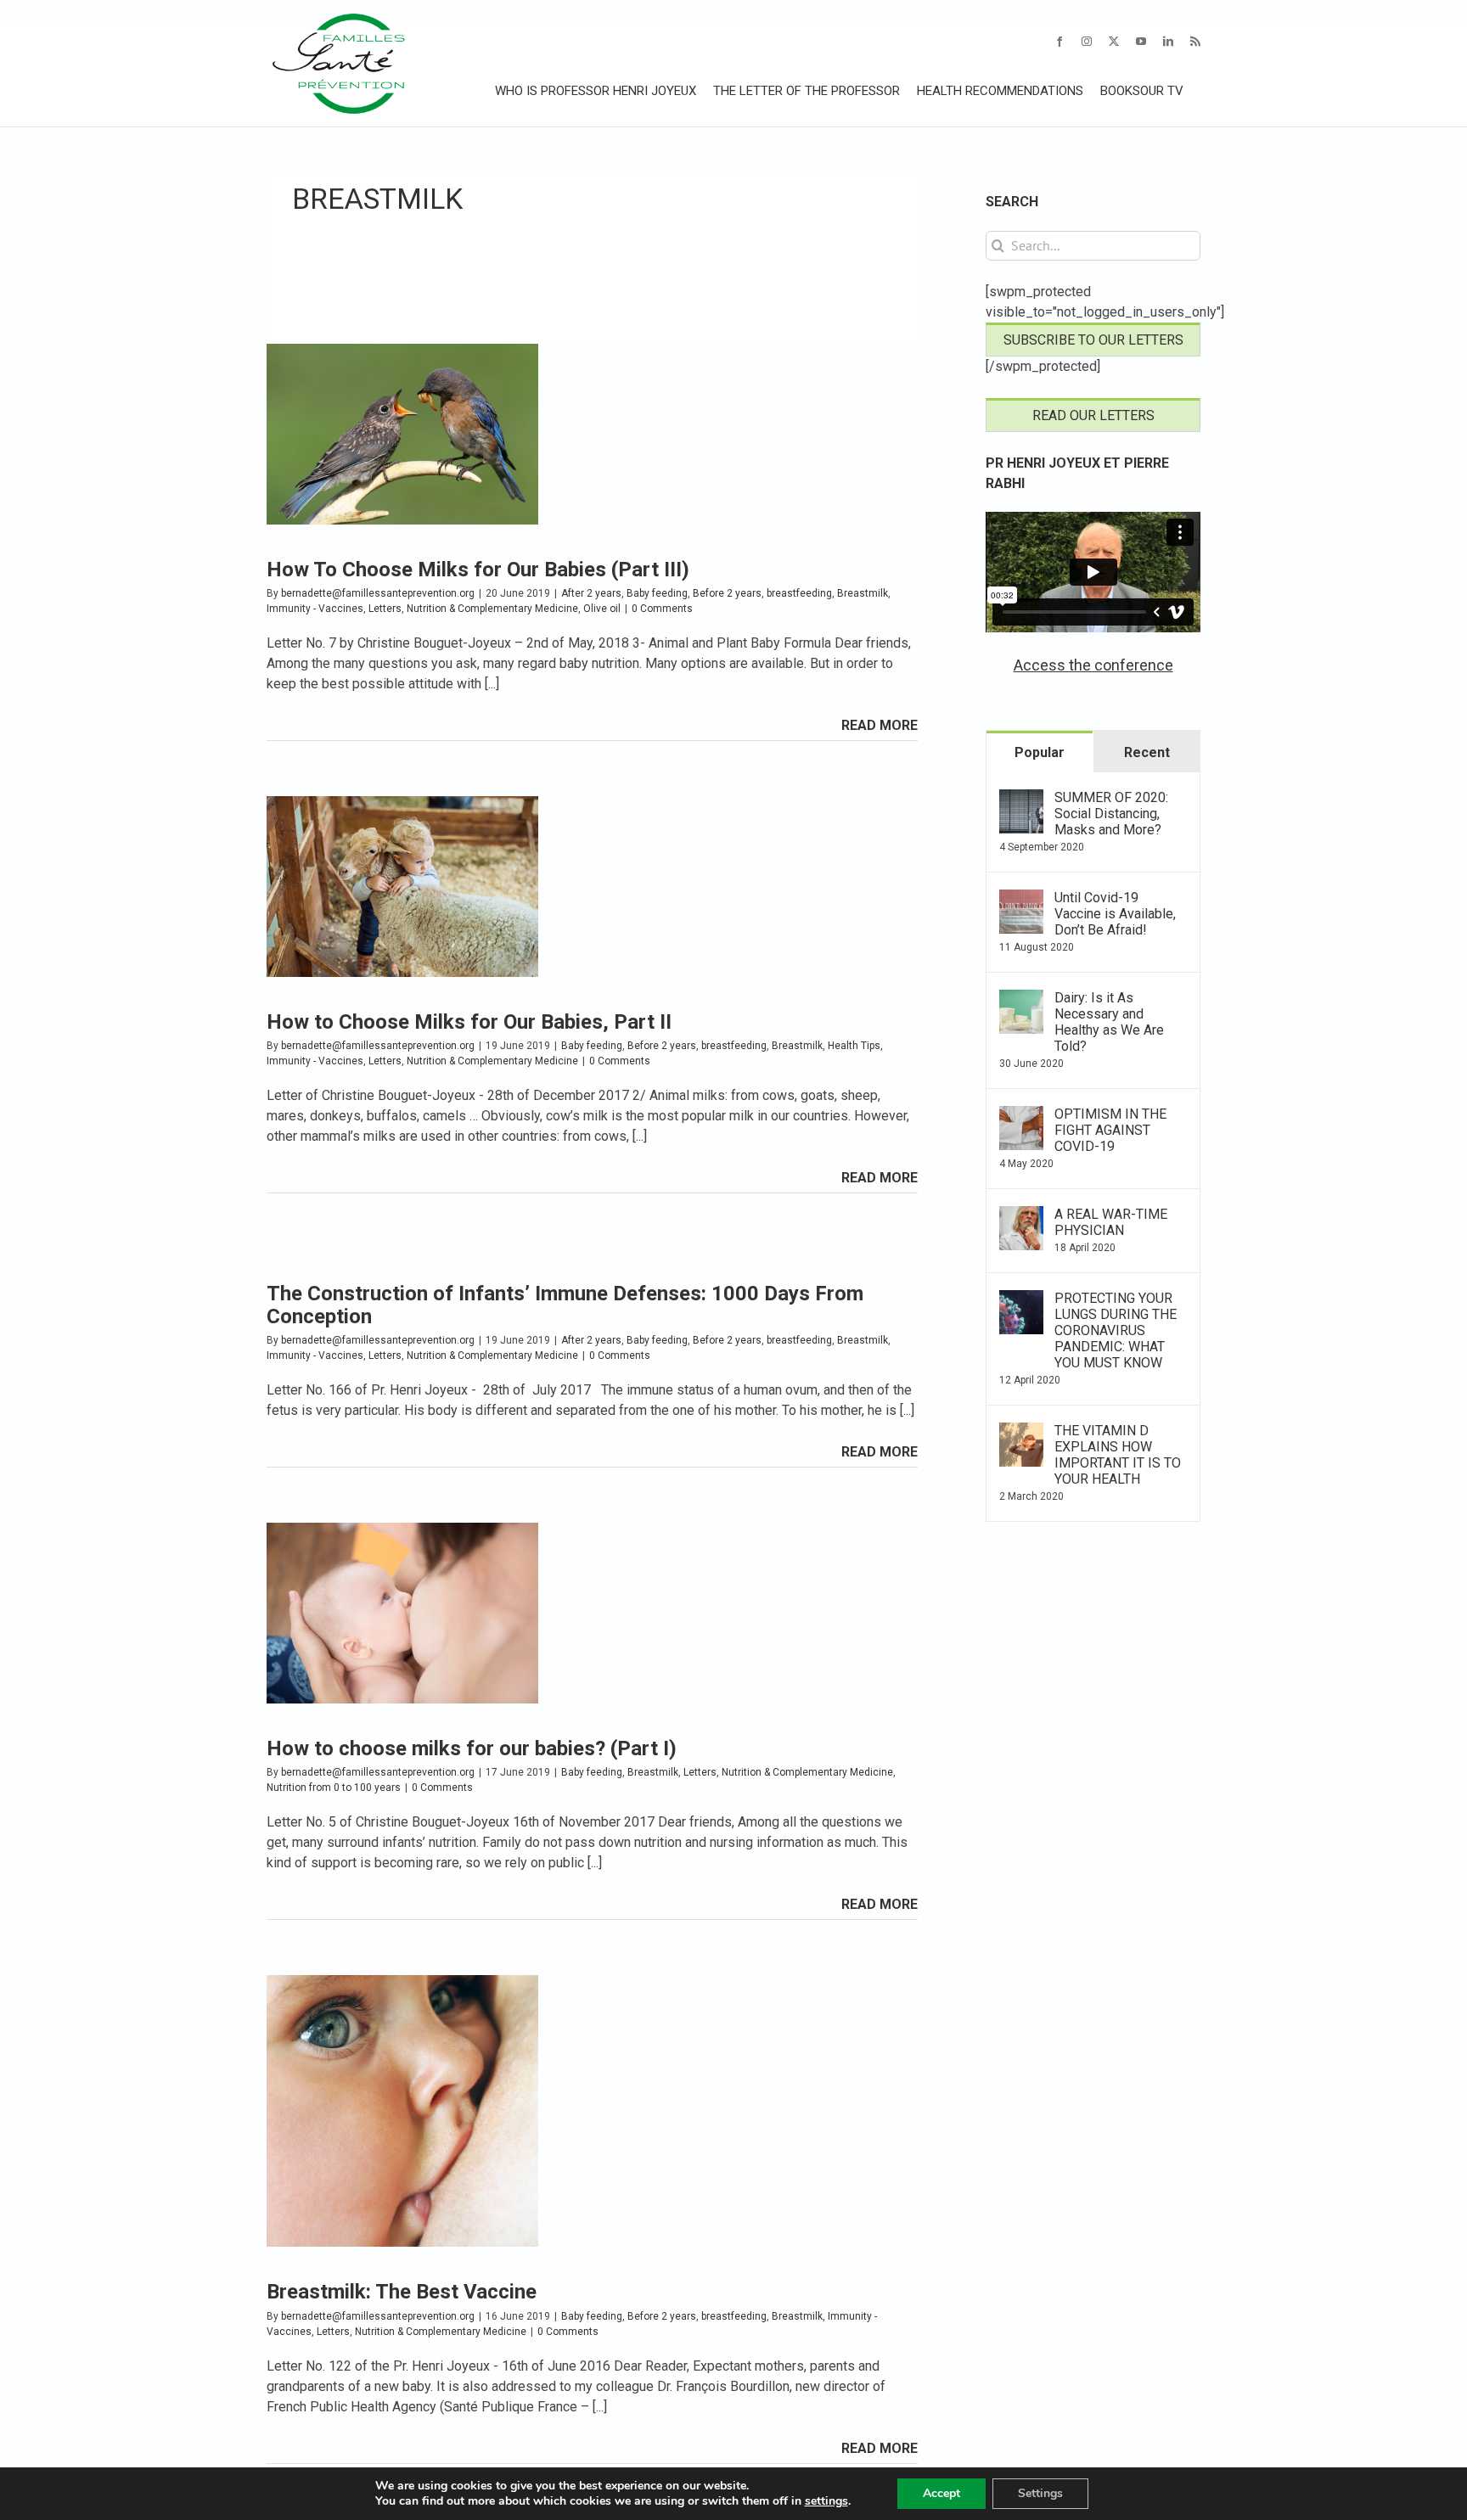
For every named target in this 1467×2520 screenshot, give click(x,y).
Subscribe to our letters (1093, 340)
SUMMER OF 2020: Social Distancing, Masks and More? (1111, 814)
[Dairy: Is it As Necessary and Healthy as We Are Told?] (1021, 999)
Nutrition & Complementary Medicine (492, 609)
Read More (880, 725)
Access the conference (1093, 665)
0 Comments (662, 609)
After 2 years (591, 593)
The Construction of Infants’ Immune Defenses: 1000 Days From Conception (565, 1305)
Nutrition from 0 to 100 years (334, 1788)
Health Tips (854, 1046)
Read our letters (1093, 415)
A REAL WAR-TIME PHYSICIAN (1111, 1222)
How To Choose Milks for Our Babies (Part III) (478, 570)
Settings (1040, 2493)
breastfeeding (799, 593)
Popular (1040, 752)
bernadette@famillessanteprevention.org (378, 593)
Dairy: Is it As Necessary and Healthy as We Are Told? (1109, 1022)
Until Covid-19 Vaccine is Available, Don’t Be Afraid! (1115, 914)
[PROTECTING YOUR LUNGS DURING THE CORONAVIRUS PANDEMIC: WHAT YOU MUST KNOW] (1021, 1300)
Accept (941, 2493)
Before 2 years (727, 593)
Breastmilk (863, 593)
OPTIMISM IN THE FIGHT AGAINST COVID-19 (1110, 1130)
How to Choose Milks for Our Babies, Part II (469, 1022)
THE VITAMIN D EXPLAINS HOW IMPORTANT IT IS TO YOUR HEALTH (1118, 1455)
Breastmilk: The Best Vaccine (402, 2292)
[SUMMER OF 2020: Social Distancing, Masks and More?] (1021, 799)
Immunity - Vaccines (315, 609)
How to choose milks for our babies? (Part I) (472, 1748)
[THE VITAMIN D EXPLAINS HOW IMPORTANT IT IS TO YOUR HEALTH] (1021, 1432)
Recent (1147, 752)
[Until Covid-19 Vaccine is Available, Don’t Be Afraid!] (1021, 899)
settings (826, 2501)
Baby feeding (657, 593)
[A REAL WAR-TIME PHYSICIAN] (1021, 1216)
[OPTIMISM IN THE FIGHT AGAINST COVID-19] (1021, 1116)
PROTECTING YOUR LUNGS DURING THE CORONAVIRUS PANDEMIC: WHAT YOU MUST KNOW (1116, 1330)
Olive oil (602, 609)
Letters (385, 609)
